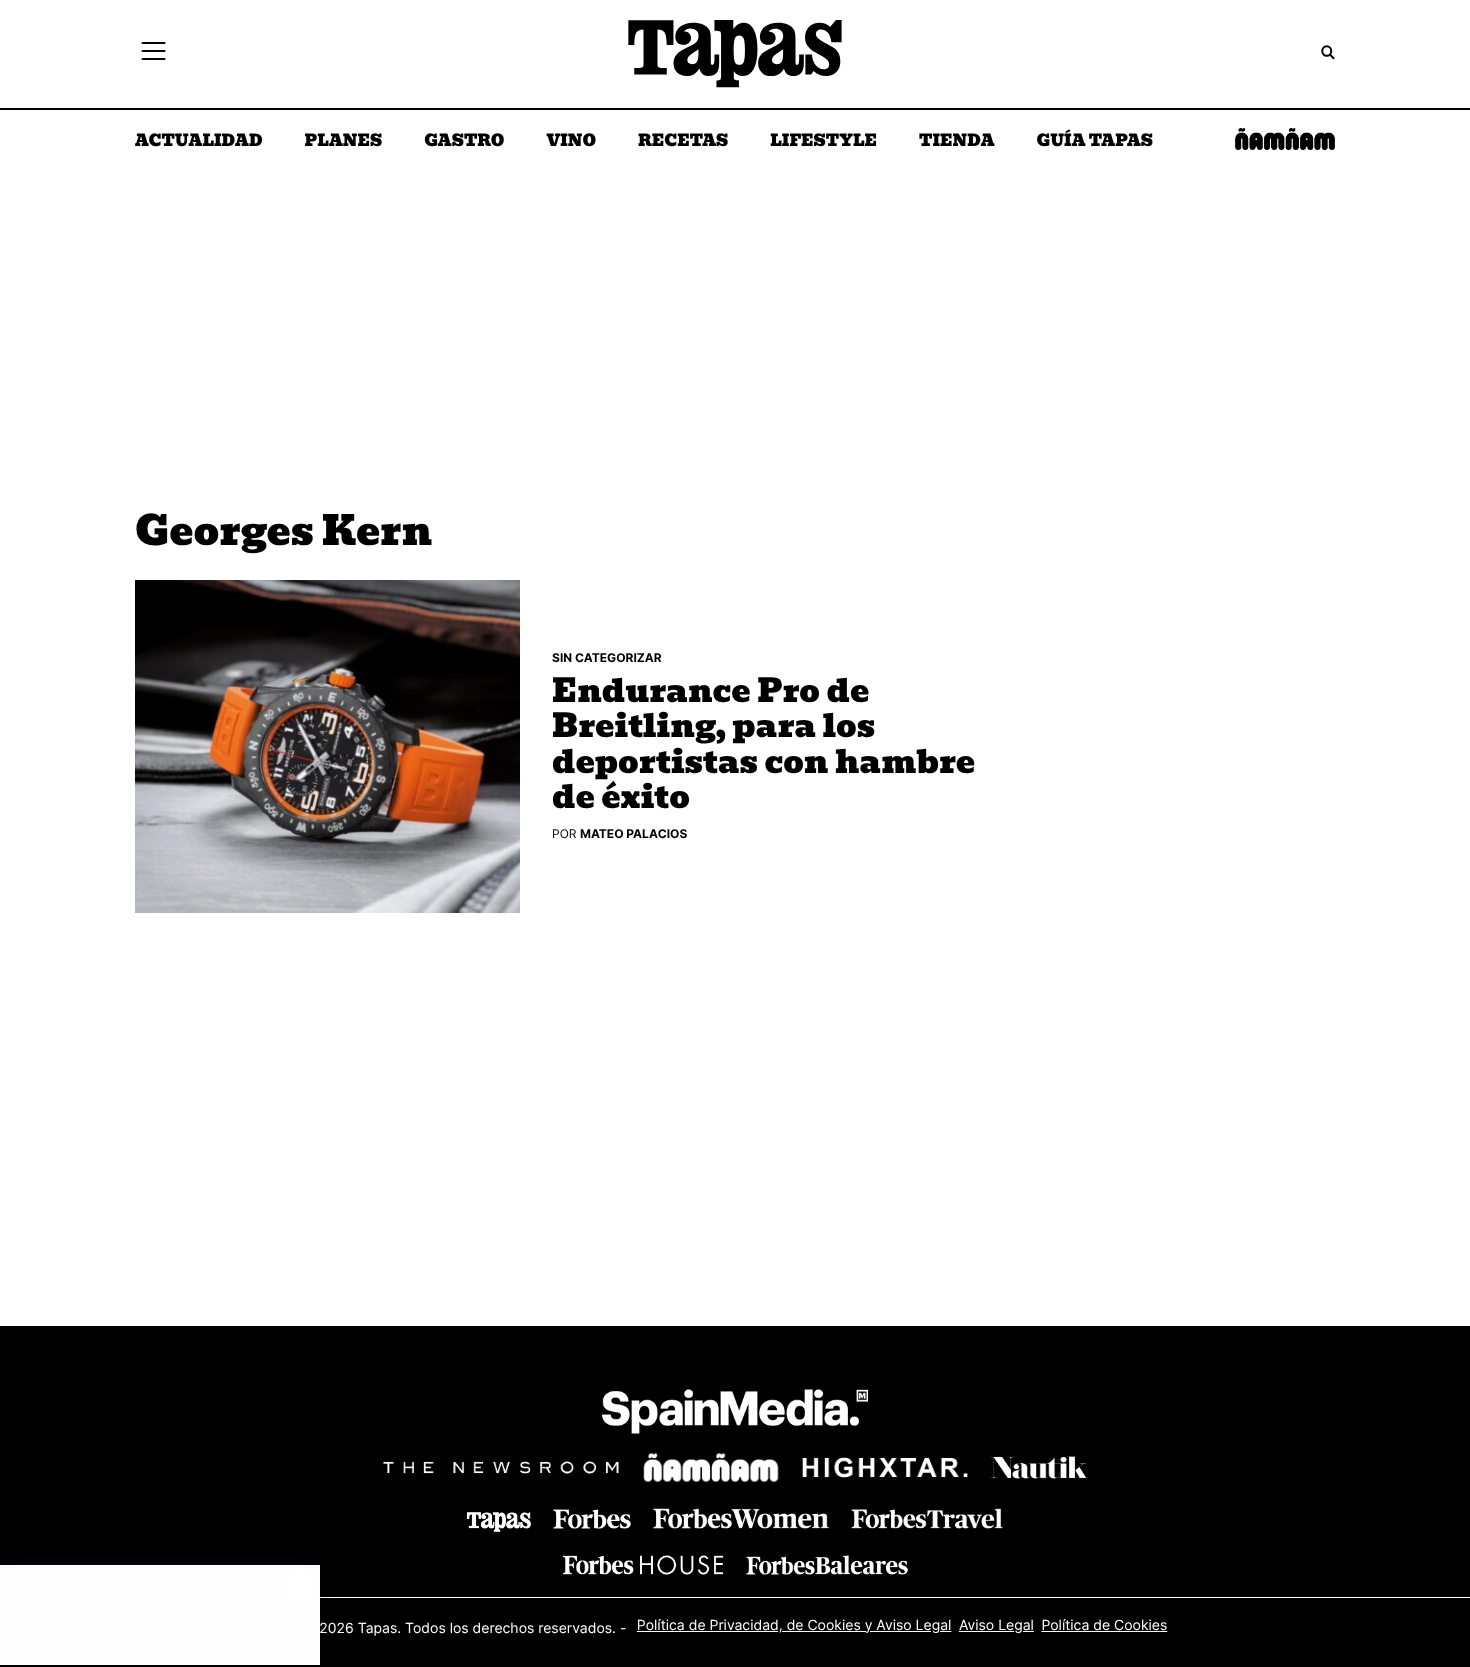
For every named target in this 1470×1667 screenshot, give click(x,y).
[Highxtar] (885, 1467)
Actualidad (199, 142)
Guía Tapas (1094, 142)
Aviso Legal (996, 1625)
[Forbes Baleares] (827, 1564)
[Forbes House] (643, 1564)
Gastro (464, 142)
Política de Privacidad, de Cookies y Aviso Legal (794, 1625)
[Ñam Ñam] (711, 1468)
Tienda (956, 142)
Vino (571, 142)
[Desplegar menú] (153, 54)
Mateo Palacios (633, 833)
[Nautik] (1039, 1468)
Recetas (683, 142)
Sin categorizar (607, 657)
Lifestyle (823, 142)
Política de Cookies (1104, 1625)
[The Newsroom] (501, 1467)
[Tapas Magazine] (499, 1522)
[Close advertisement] (300, 1585)
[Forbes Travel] (741, 1518)
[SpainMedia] (735, 1414)
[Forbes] (592, 1519)
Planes (344, 142)
